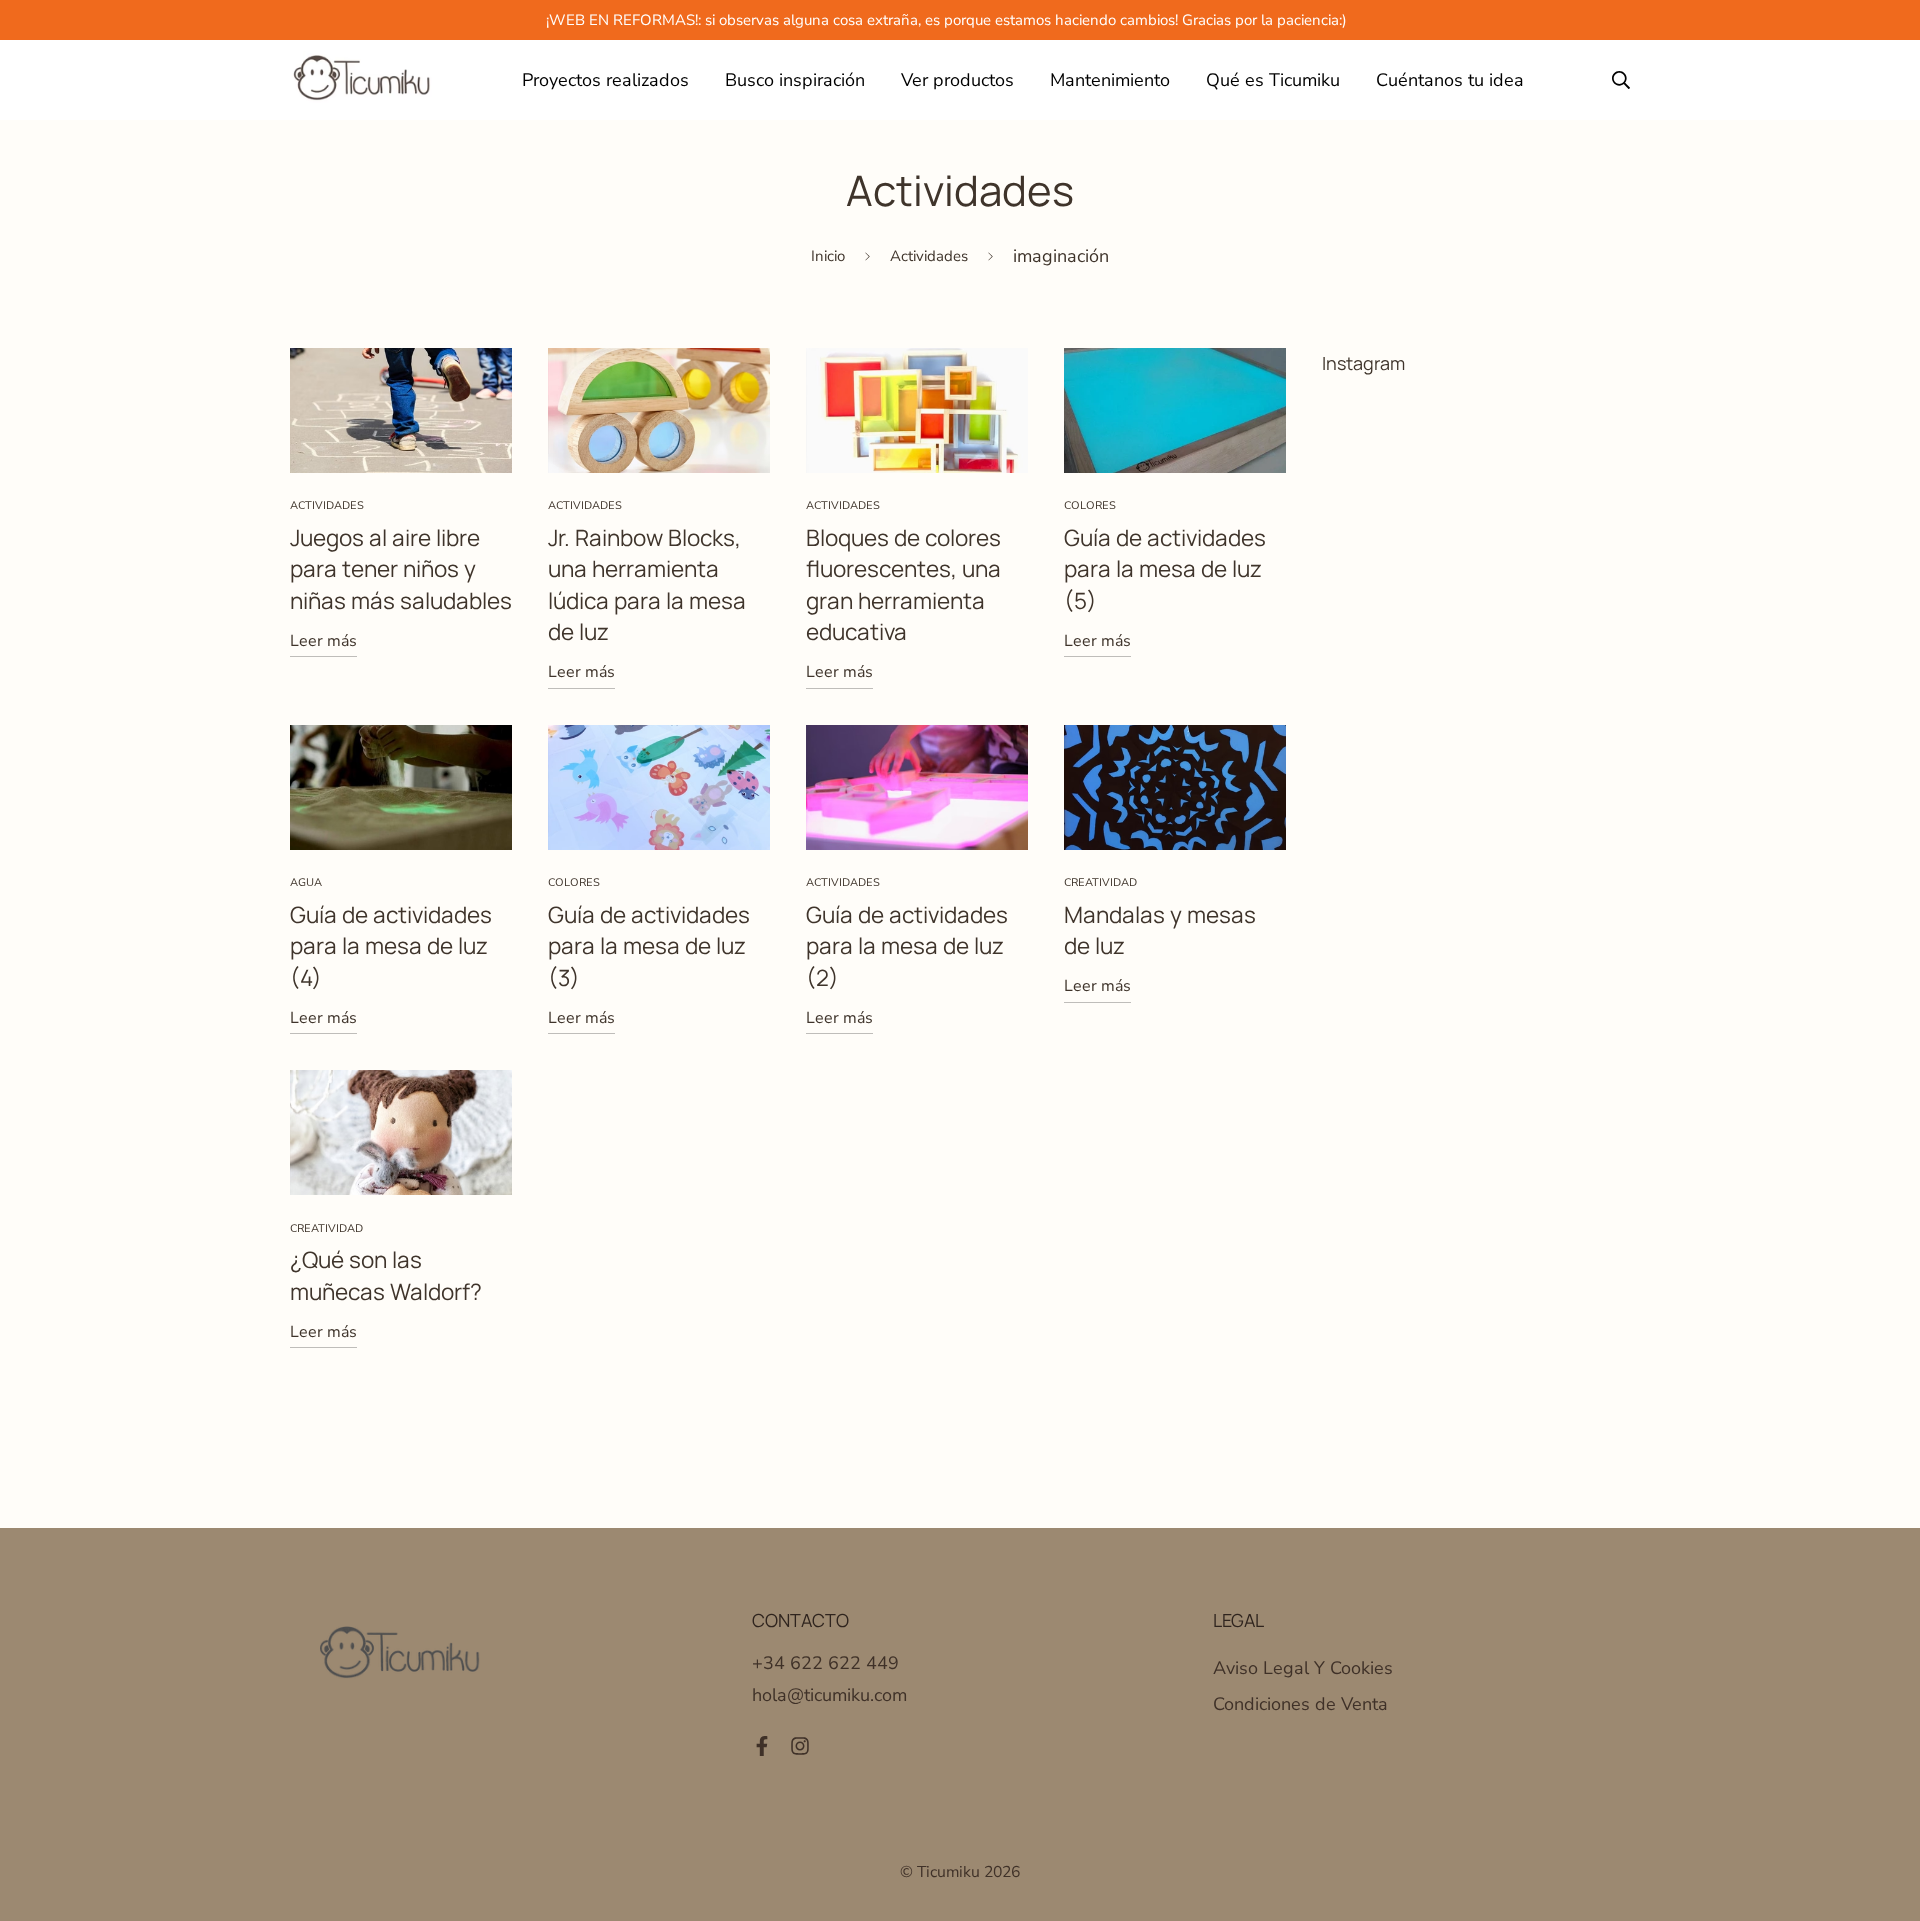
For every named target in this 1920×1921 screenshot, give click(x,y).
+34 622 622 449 (825, 1663)
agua (306, 882)
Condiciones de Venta (1300, 1704)
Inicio (828, 256)
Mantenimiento (1110, 80)
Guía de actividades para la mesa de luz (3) (649, 946)
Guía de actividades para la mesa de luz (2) (907, 946)
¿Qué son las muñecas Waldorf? (386, 1275)
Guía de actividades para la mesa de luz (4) (391, 946)
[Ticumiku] (362, 80)
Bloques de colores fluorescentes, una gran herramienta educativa (903, 585)
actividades (327, 505)
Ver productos (957, 80)
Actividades (929, 256)
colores (1090, 505)
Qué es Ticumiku (1273, 80)
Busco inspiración (795, 80)
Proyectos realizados (605, 80)
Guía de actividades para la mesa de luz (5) (1165, 569)
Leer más (323, 641)
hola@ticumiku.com (829, 1695)
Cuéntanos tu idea (1450, 80)
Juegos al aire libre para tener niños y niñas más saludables (401, 569)
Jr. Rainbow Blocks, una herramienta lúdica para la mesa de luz (647, 585)
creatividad (1100, 882)
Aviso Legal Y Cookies (1303, 1668)
